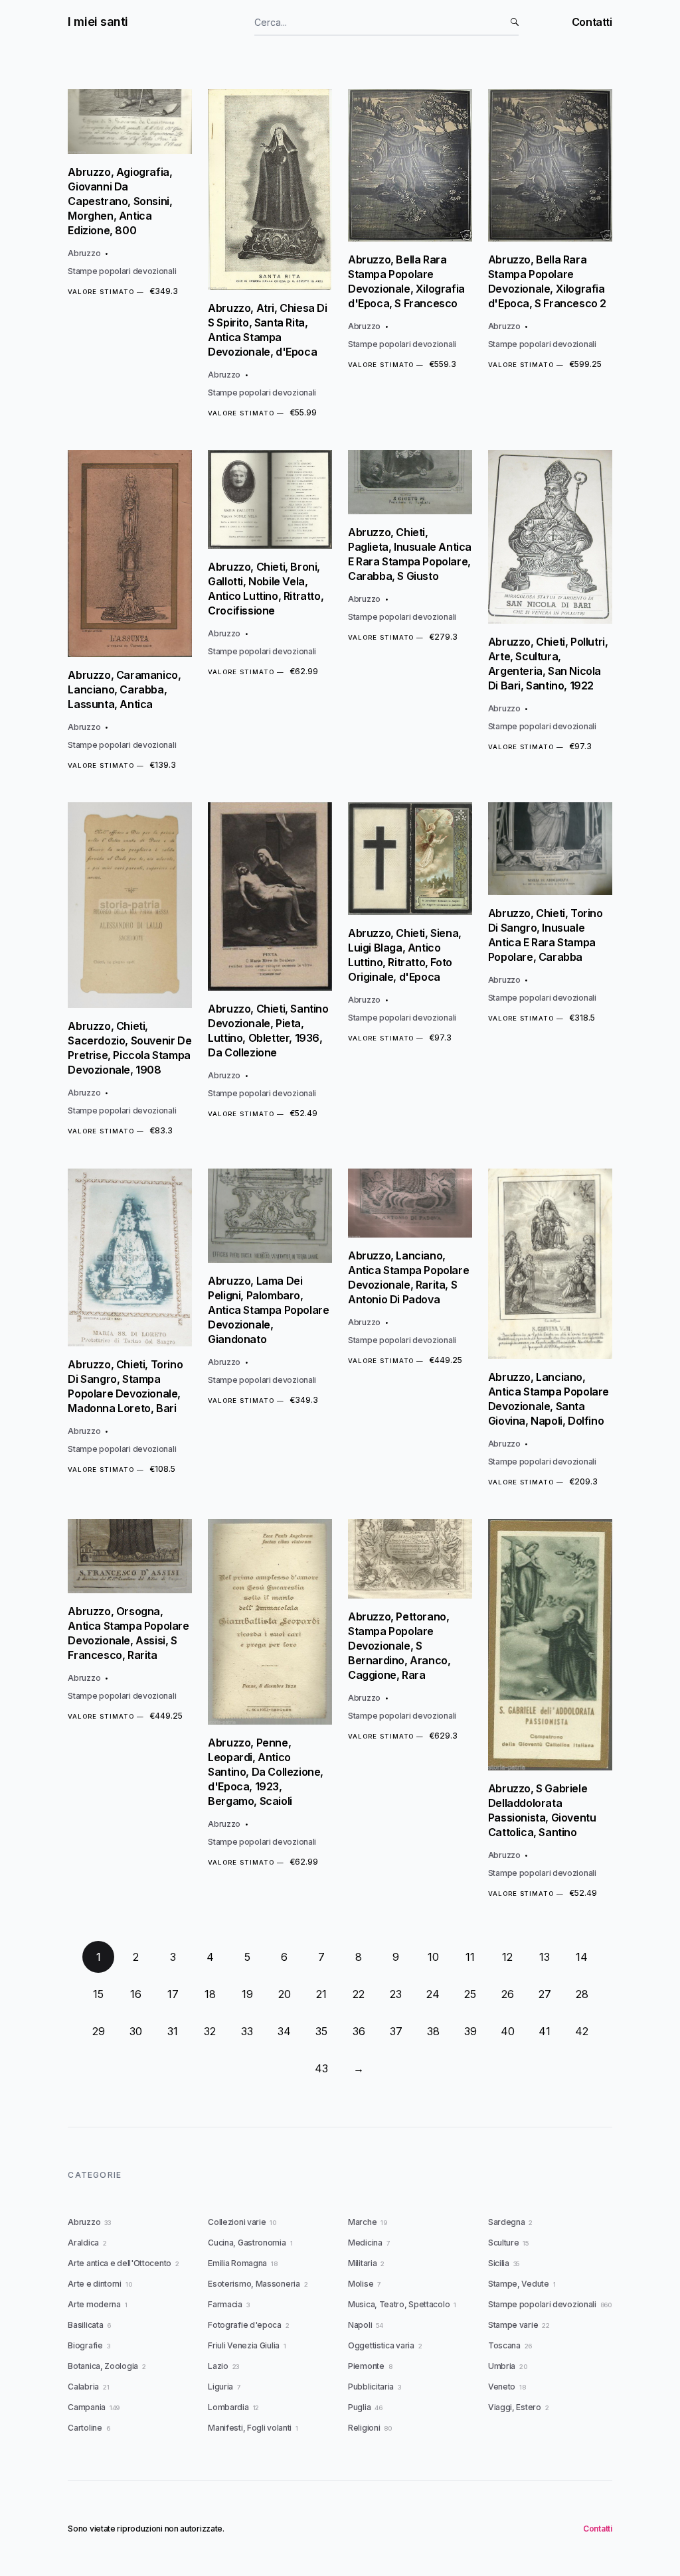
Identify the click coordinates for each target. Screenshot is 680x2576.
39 (470, 2031)
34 (284, 2031)
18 (210, 1994)
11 (470, 1957)
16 (136, 1994)
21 (321, 1994)
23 (396, 1994)
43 (321, 2068)
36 (359, 2031)
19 (247, 1994)
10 (433, 1957)
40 (508, 2031)
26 (508, 1994)
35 (321, 2031)
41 (545, 2031)
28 (582, 1994)
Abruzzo (84, 253)
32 (210, 2031)
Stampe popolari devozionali (122, 271)
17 (173, 1994)
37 (396, 2031)
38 (433, 2031)
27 (545, 1994)
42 (582, 2031)
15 (98, 1994)
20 (285, 1994)
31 (173, 2031)
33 (247, 2031)
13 (545, 1957)
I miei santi (98, 22)
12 (507, 1957)
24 (433, 1994)
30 (136, 2031)
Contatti (592, 22)
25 (470, 1994)
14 (582, 1957)
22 (359, 1994)
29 (99, 2031)
